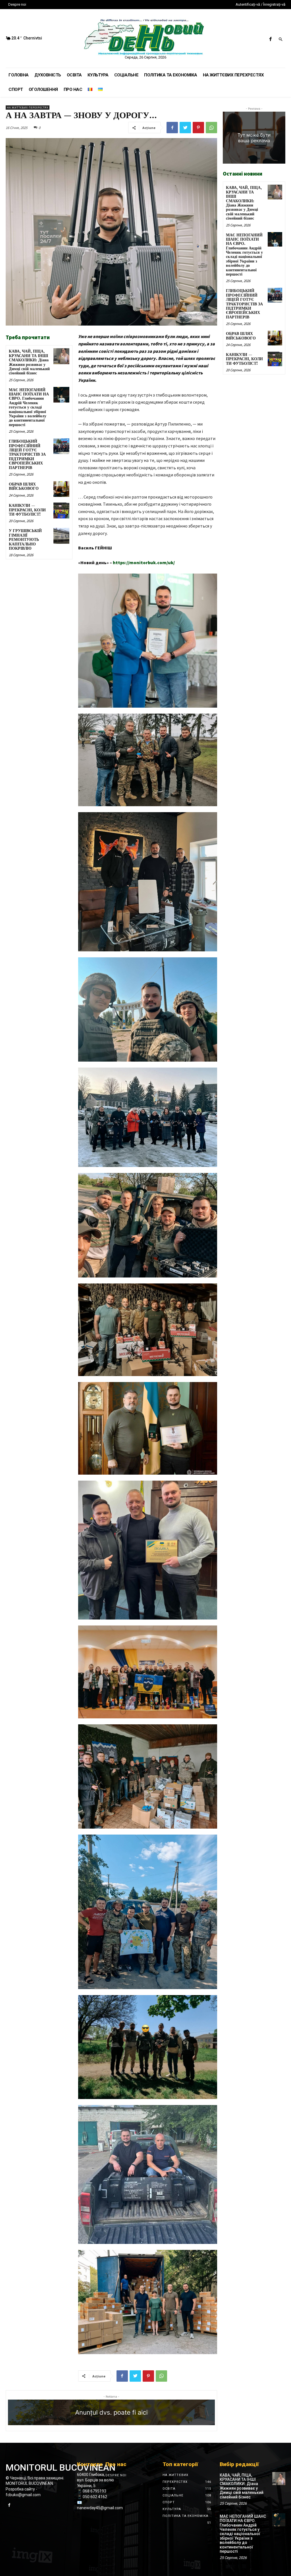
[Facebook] (270, 39)
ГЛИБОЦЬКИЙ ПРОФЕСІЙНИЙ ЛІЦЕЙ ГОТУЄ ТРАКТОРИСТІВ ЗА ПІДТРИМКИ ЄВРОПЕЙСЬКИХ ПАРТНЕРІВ (27, 455)
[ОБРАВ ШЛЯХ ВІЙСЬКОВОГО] (61, 489)
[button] (280, 40)
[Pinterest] (198, 128)
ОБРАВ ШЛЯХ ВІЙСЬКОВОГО (24, 486)
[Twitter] (185, 128)
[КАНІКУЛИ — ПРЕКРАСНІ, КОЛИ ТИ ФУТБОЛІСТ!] (61, 510)
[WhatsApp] (211, 128)
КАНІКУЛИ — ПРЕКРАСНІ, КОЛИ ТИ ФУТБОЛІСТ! (27, 510)
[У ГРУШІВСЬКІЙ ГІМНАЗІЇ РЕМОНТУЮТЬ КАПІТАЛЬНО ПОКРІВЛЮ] (61, 536)
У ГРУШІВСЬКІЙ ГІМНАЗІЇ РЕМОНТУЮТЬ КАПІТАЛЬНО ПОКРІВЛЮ (25, 540)
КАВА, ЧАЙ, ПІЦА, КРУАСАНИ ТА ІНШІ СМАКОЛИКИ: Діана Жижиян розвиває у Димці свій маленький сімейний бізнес (29, 362)
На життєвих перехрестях (28, 108)
